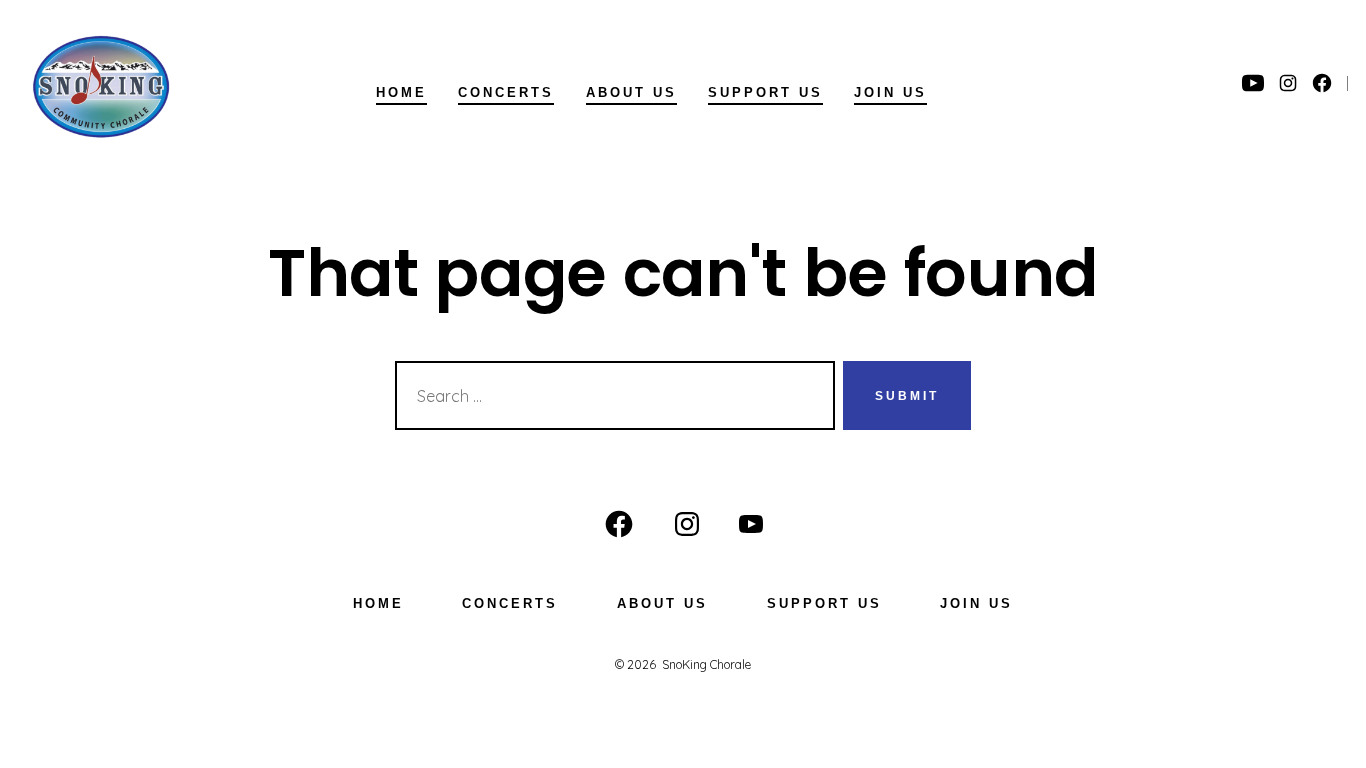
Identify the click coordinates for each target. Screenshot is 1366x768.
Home (401, 92)
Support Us (765, 92)
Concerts (506, 92)
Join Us (890, 92)
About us (631, 92)
